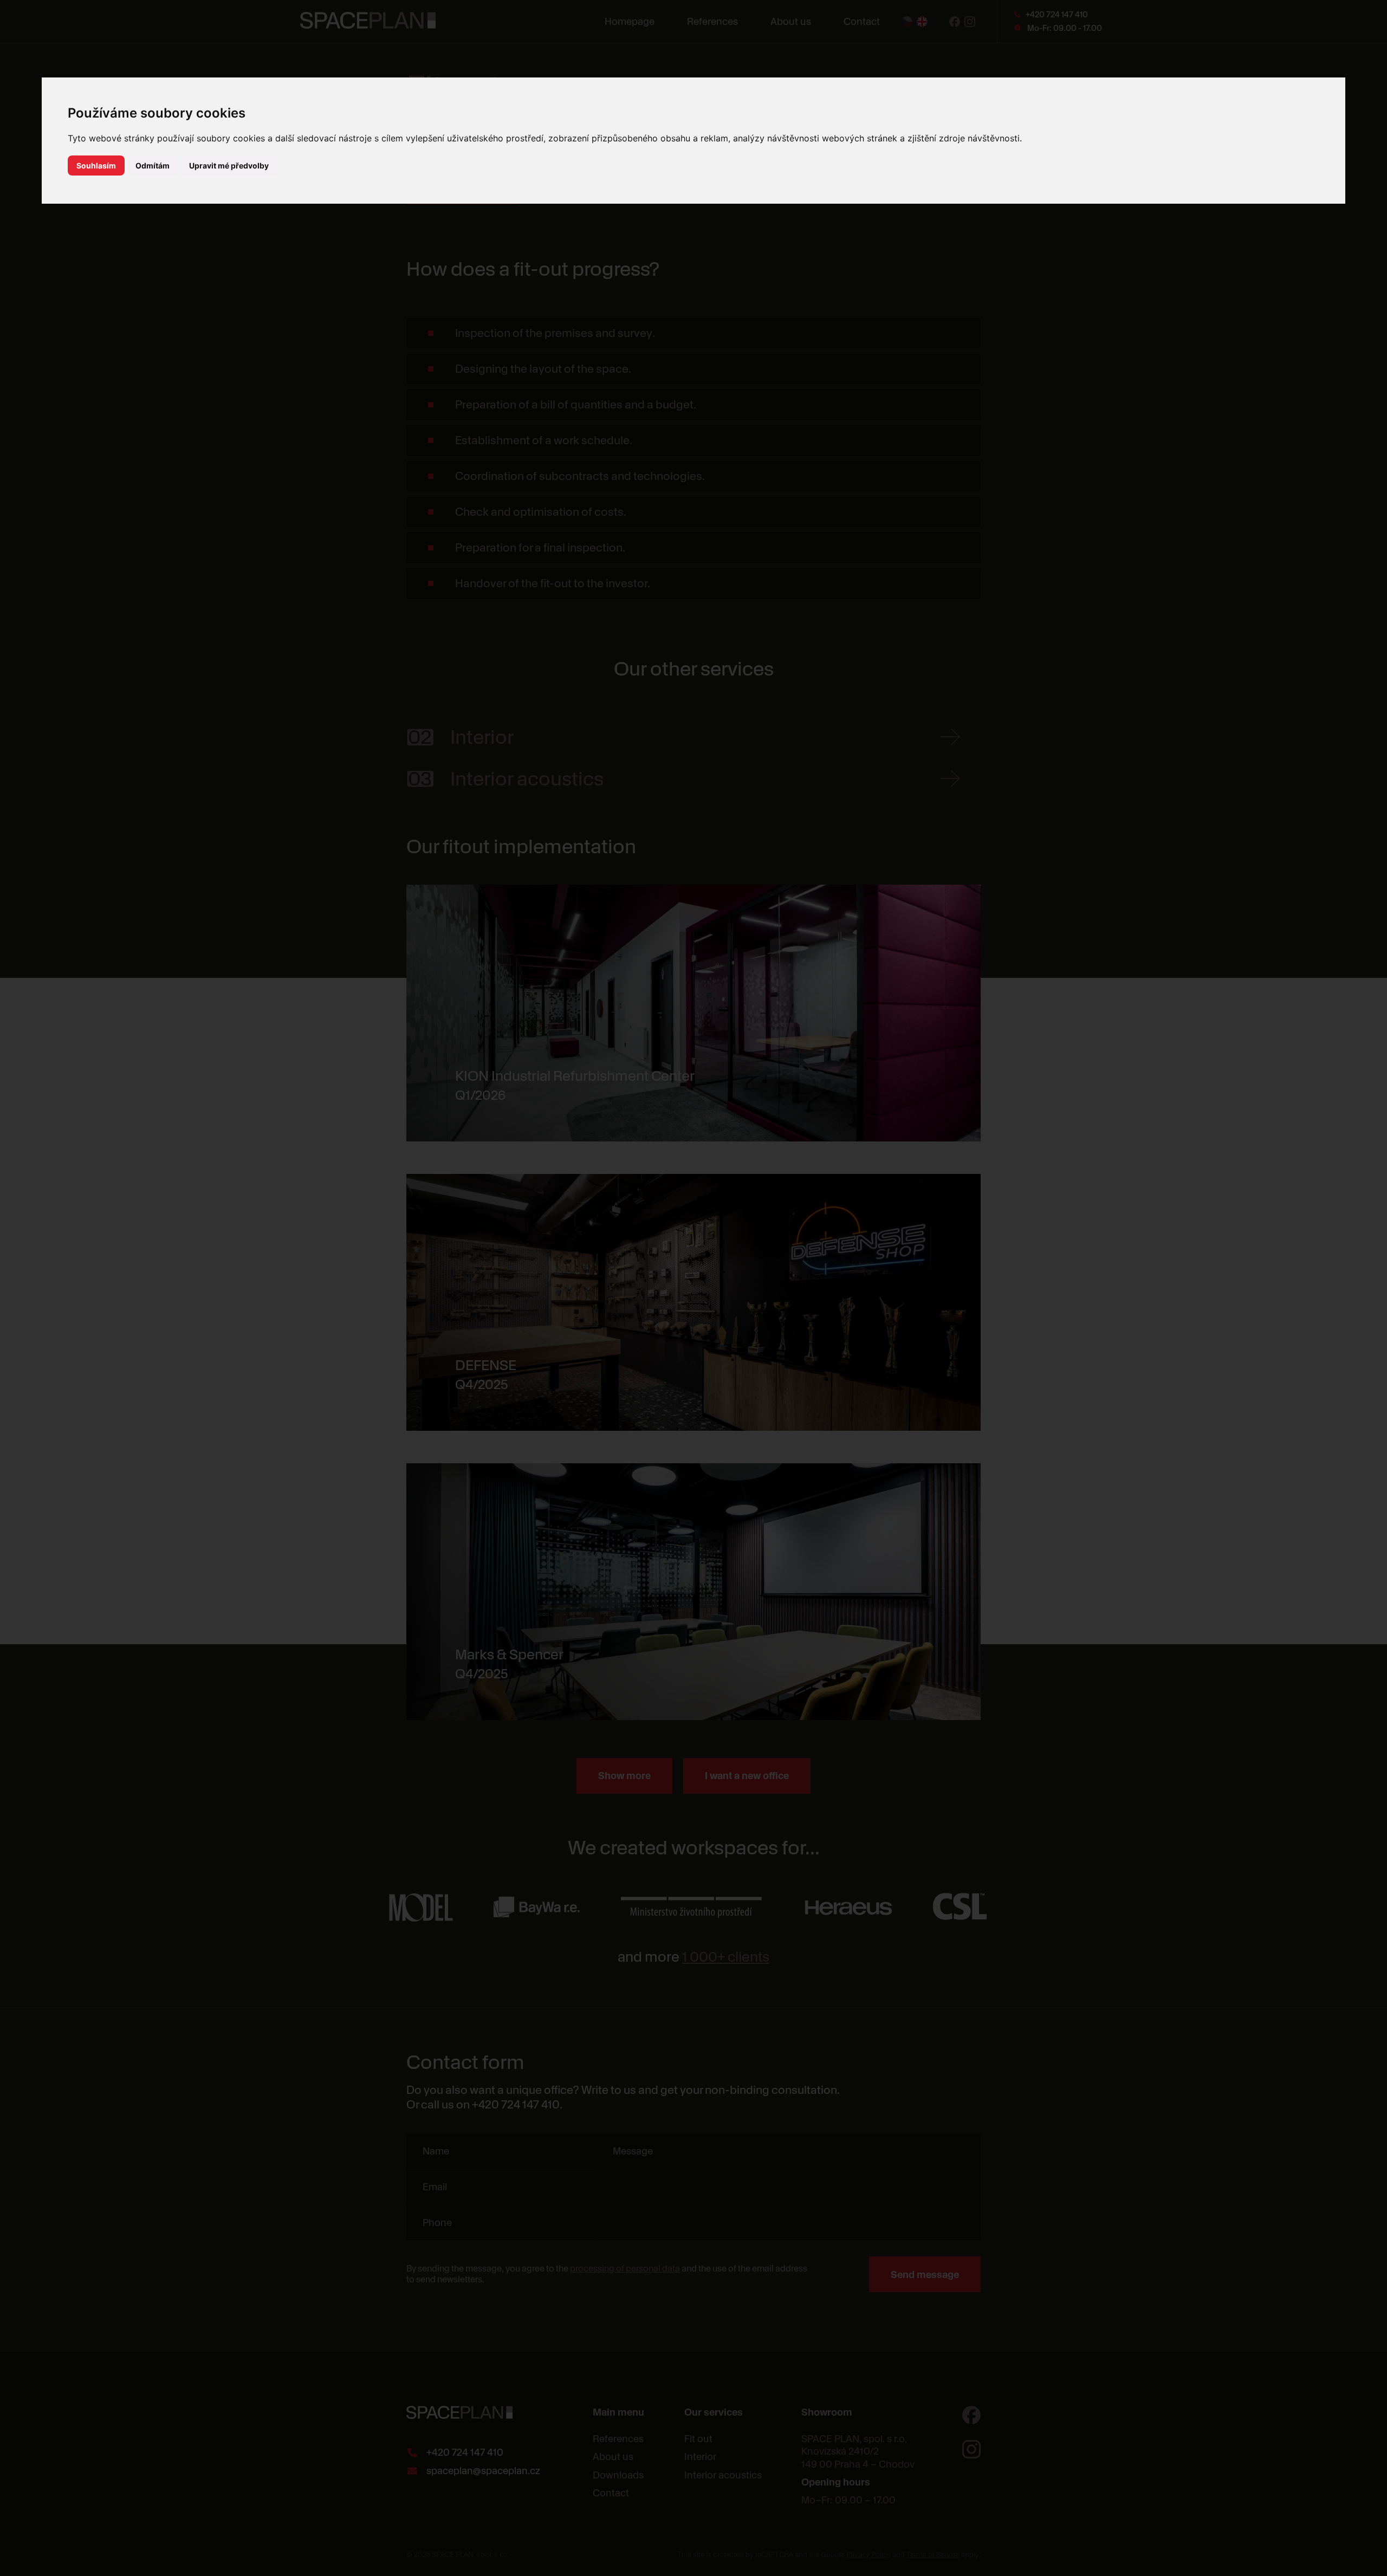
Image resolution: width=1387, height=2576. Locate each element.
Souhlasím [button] (96, 166)
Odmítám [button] (153, 166)
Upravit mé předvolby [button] (229, 166)
